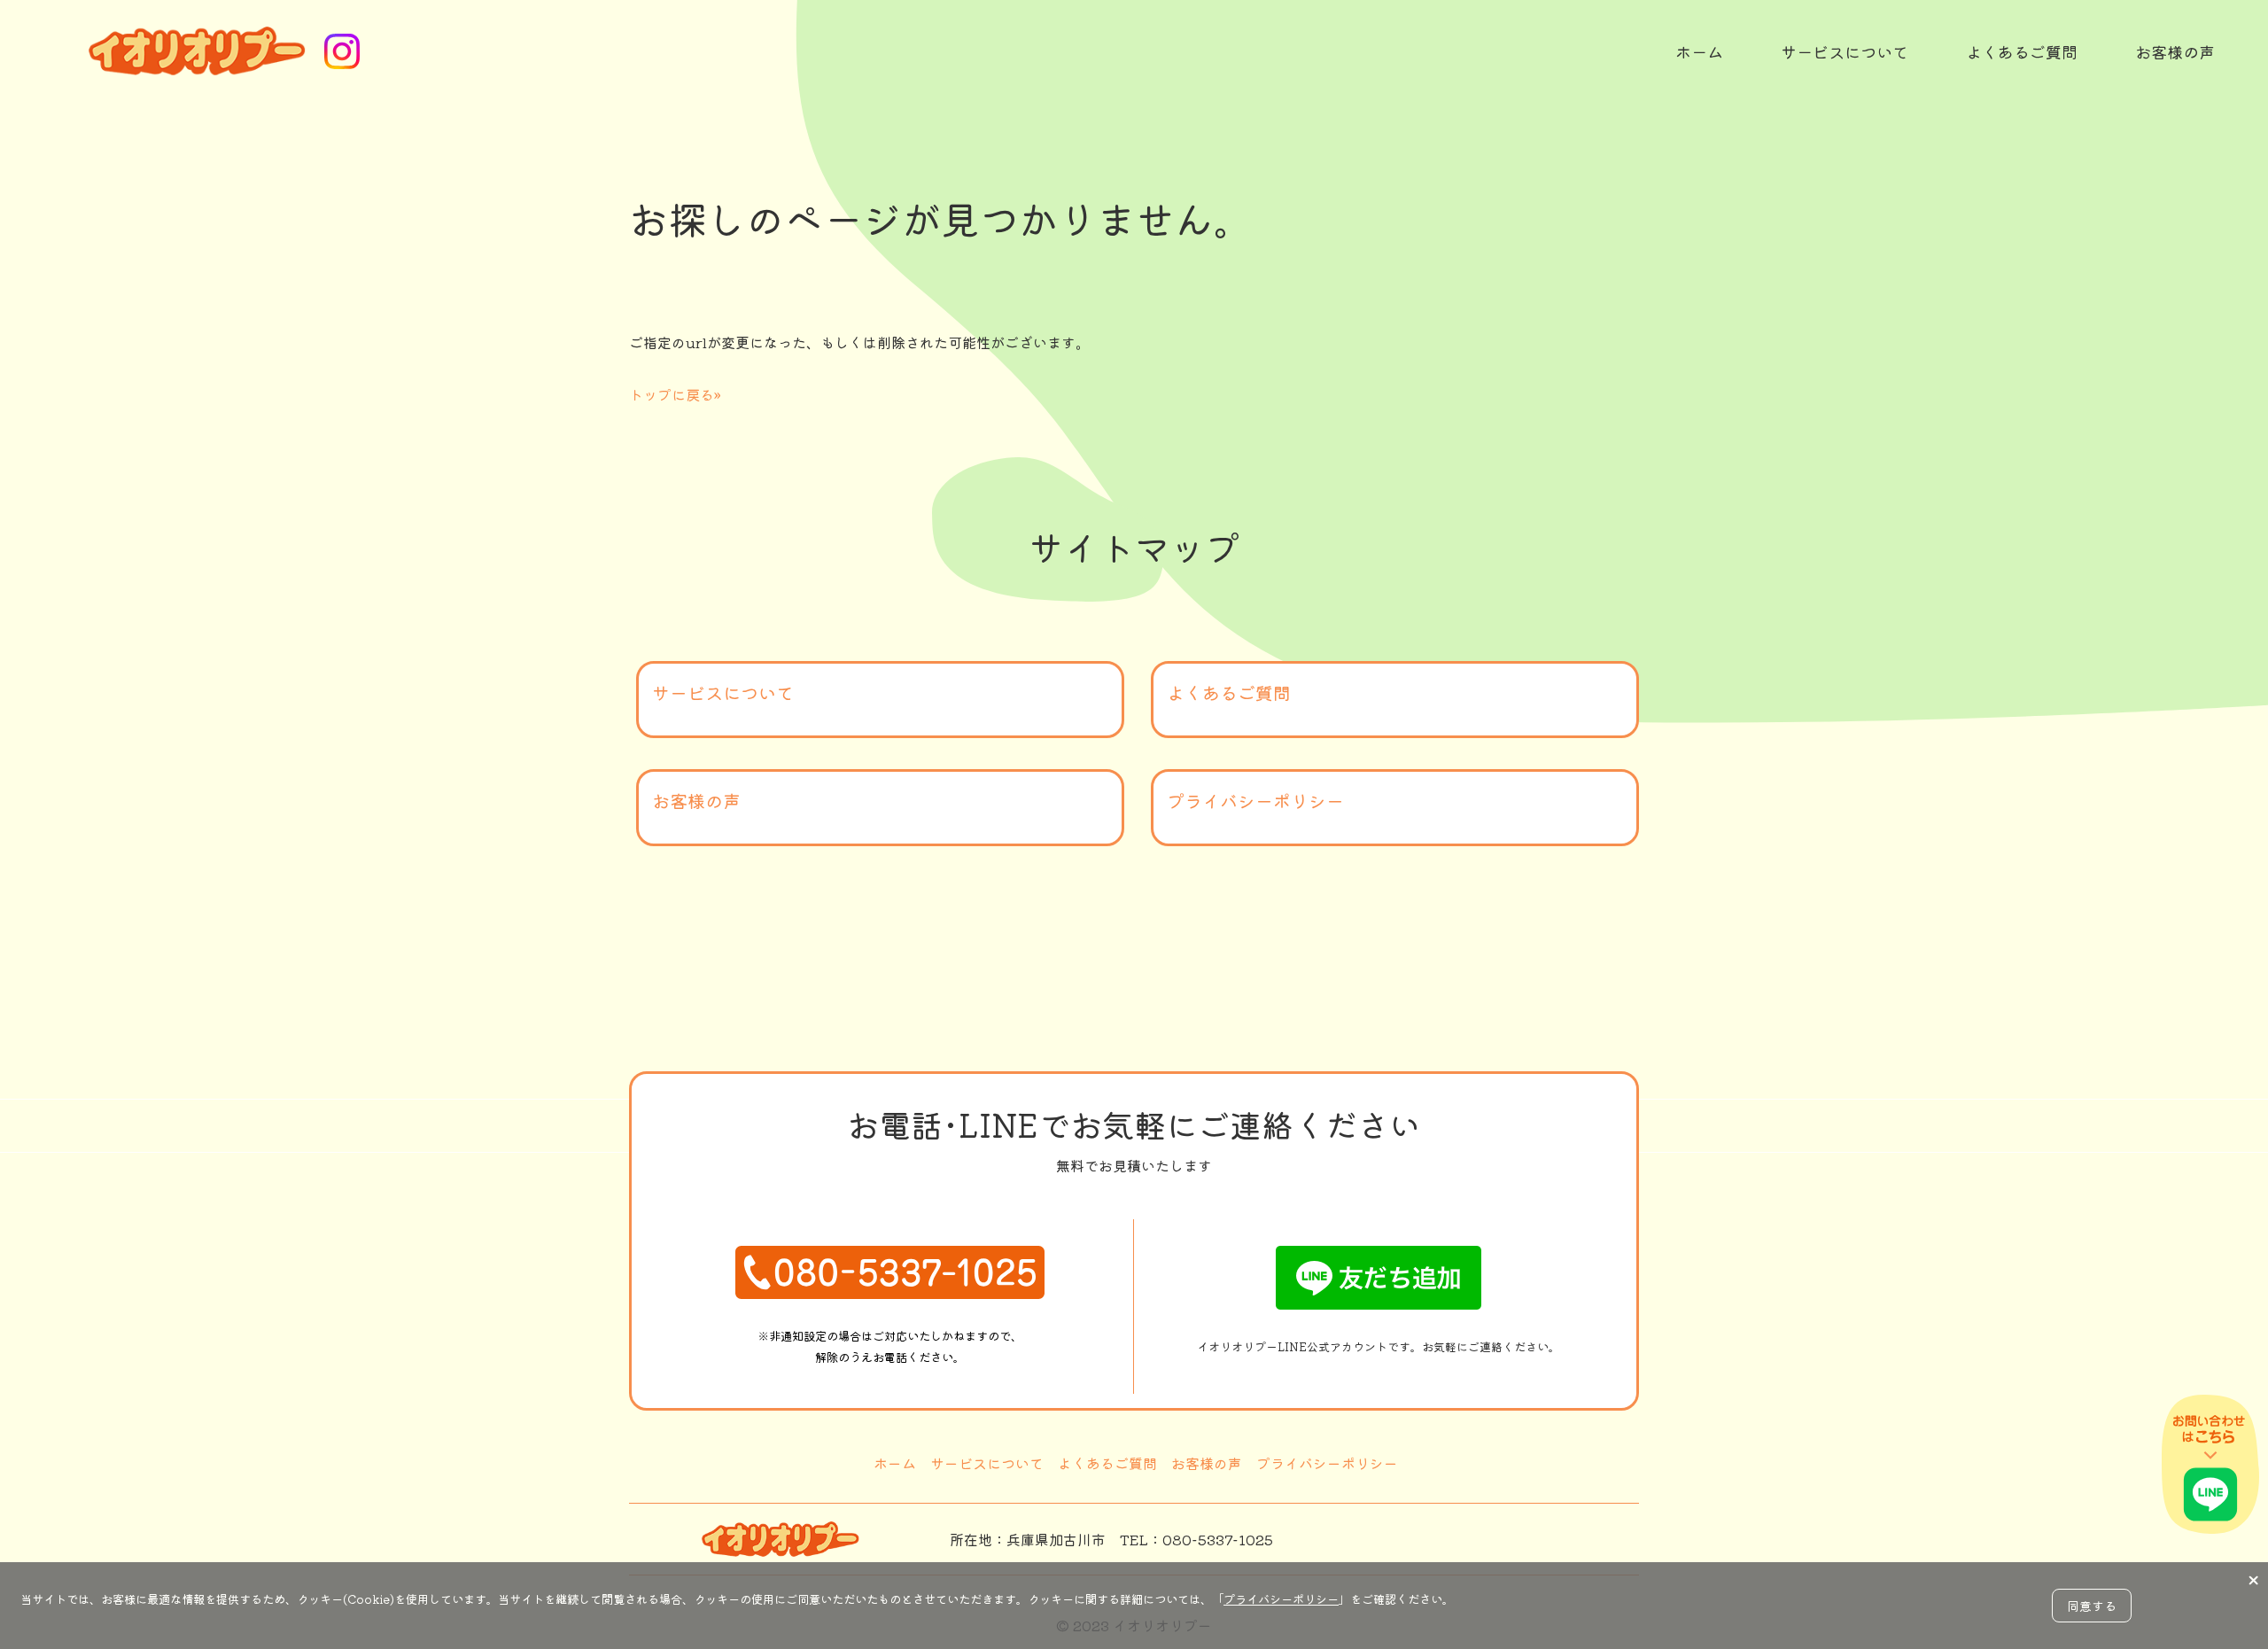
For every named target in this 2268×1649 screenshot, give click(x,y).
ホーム (895, 1463)
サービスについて (723, 692)
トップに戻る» (675, 394)
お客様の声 (696, 801)
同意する (2092, 1606)
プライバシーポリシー (1255, 801)
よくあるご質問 (1229, 692)
